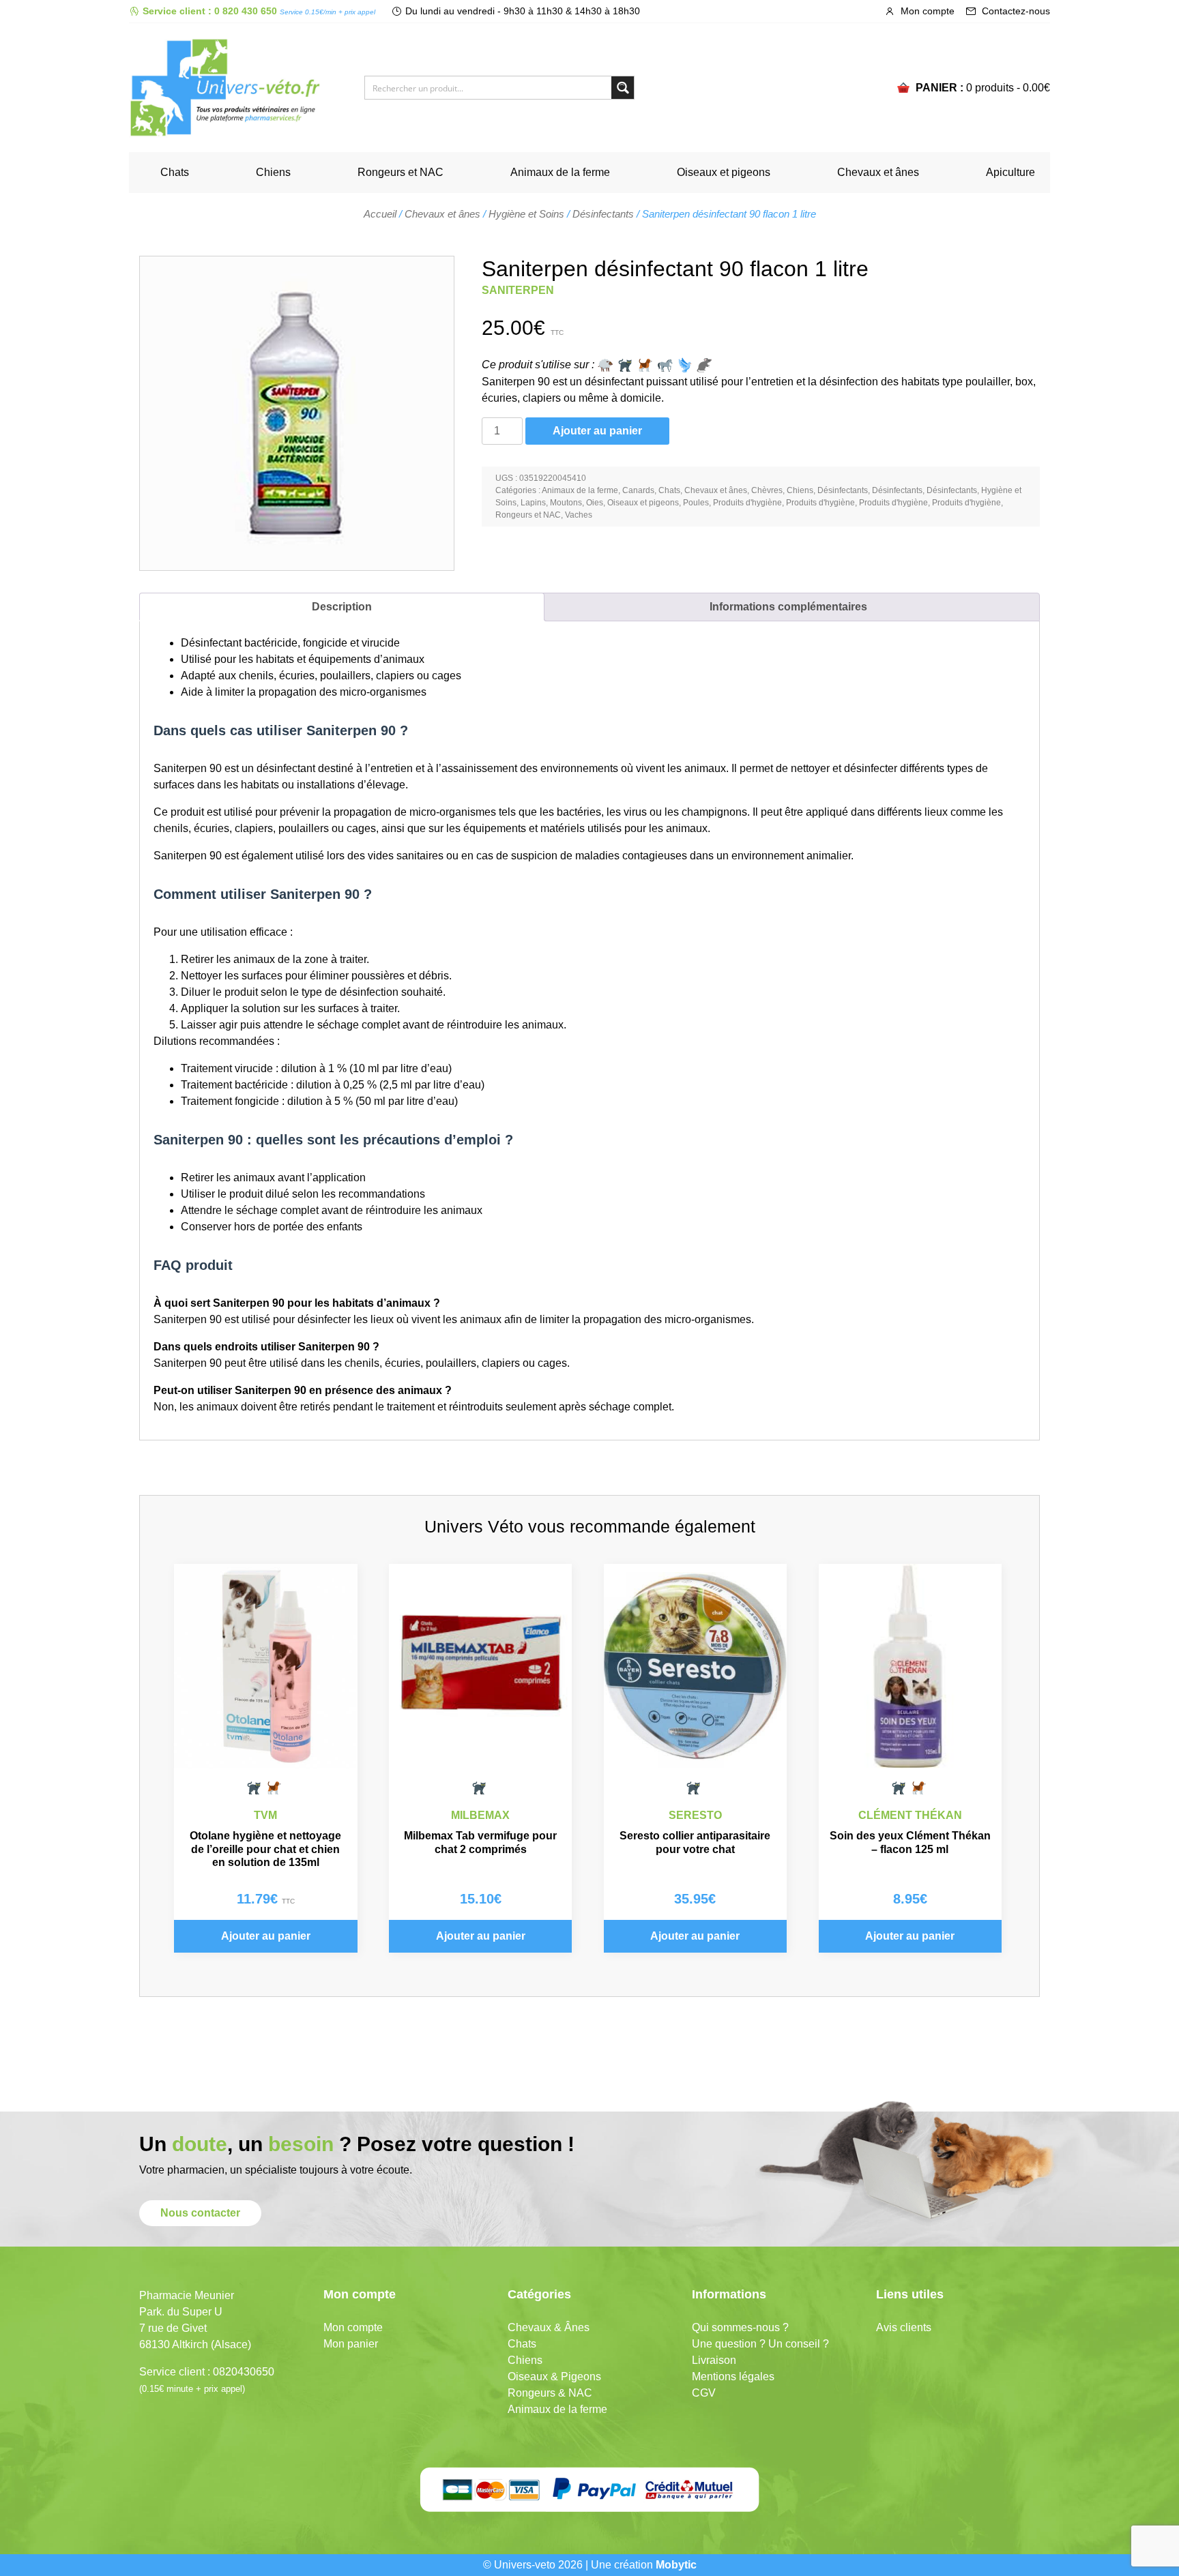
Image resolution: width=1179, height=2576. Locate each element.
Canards (638, 490)
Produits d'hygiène (747, 503)
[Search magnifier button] (623, 88)
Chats (175, 172)
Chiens (273, 172)
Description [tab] (342, 607)
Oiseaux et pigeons (724, 172)
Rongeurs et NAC (401, 172)
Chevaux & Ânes (549, 2327)
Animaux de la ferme (560, 172)
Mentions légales (733, 2377)
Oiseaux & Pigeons (554, 2377)
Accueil (380, 214)
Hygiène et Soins (526, 214)
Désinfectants (603, 214)
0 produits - (1008, 88)
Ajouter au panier (597, 431)
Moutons (566, 503)
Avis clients (904, 2327)
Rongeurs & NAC (550, 2393)
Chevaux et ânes (878, 172)
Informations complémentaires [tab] (788, 607)
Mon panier (351, 2344)
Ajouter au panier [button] (266, 1936)
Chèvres (767, 490)
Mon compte (926, 11)
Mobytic (676, 2565)
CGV (704, 2393)
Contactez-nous (1015, 11)
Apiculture (1010, 172)
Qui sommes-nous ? (740, 2327)
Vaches (579, 515)
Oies (595, 503)
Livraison (714, 2360)
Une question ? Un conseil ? (760, 2344)
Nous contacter (200, 2213)
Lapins (533, 503)
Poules (696, 503)
